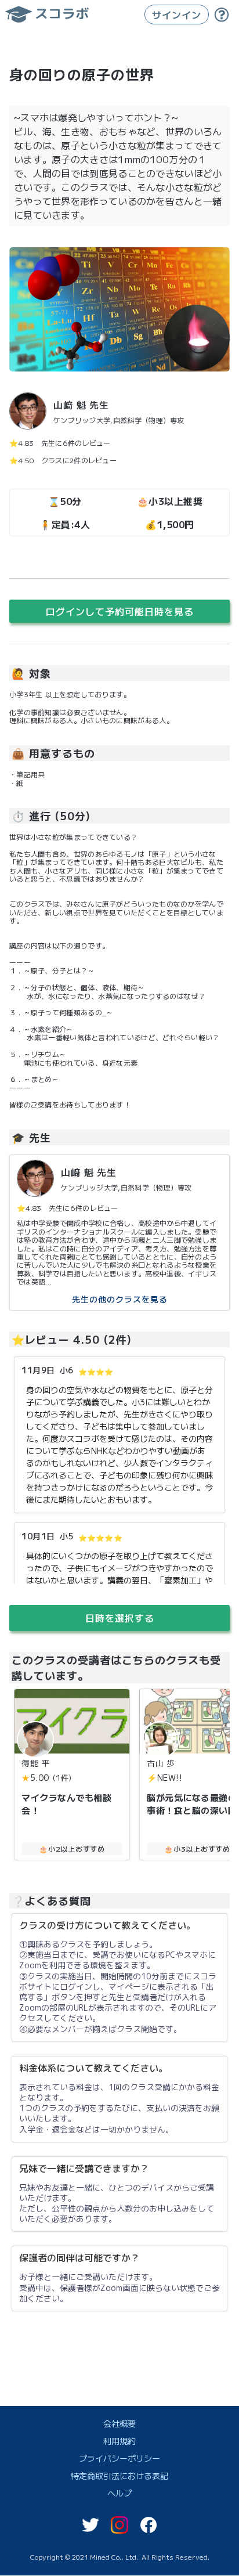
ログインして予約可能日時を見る (120, 611)
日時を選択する (120, 1618)
